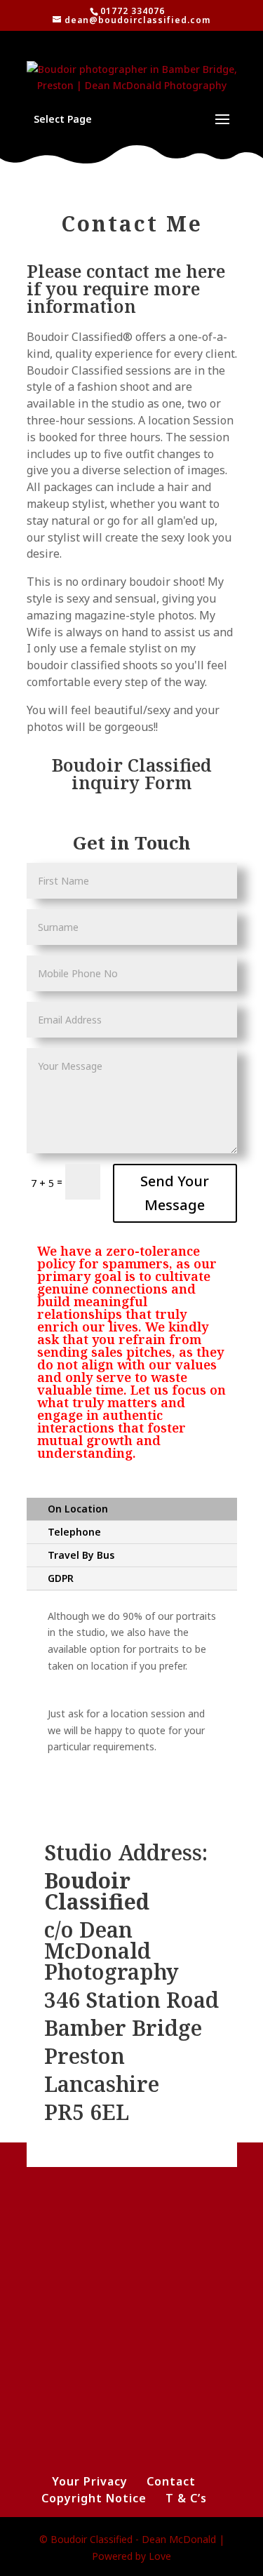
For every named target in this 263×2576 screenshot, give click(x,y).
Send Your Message (175, 1193)
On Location (78, 1509)
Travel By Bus (81, 1555)
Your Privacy (90, 2481)
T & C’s (186, 2498)
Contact (171, 2481)
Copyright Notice (94, 2498)
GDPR (61, 1578)
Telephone (74, 1532)
